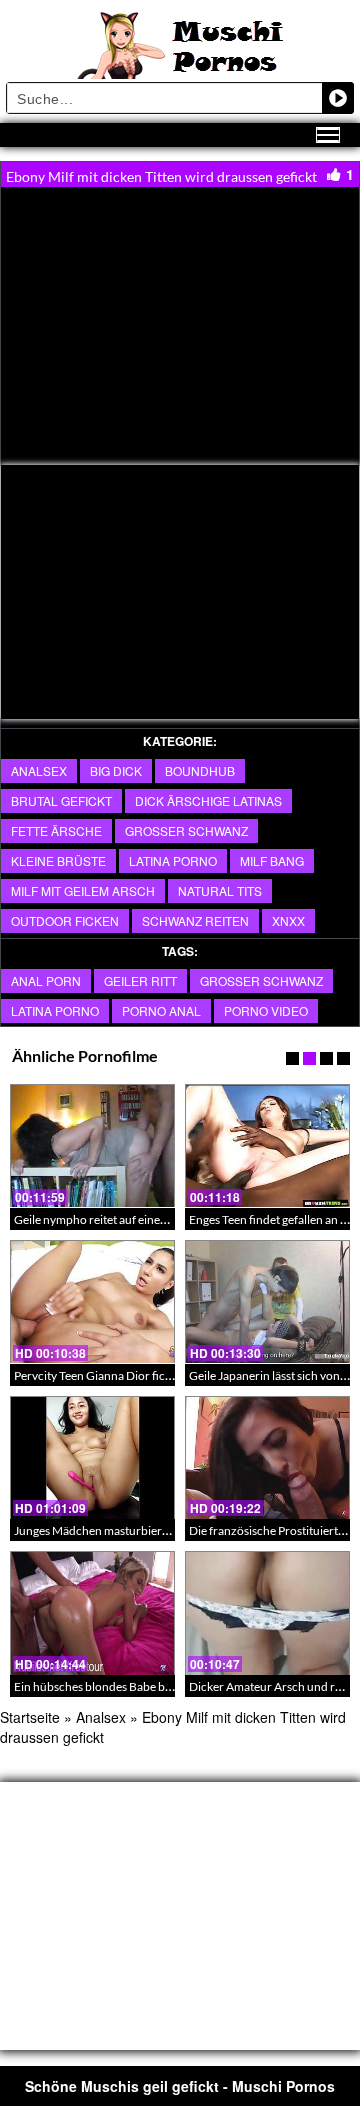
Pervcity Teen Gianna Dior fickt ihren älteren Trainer (149, 1375)
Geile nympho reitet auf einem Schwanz (116, 1219)
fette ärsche (56, 830)
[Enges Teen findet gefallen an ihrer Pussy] (267, 1146)
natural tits (220, 890)
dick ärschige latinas (208, 800)
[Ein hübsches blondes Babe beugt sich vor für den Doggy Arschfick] (92, 1613)
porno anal (161, 1010)
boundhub (200, 770)
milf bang (272, 860)
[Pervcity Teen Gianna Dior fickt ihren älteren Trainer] (92, 1302)
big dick (116, 770)
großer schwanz (261, 980)
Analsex (39, 770)
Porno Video (266, 1010)
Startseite (30, 1717)
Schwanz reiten (195, 920)
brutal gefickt (61, 800)
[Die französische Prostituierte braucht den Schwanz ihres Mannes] (267, 1458)
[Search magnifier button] (338, 98)
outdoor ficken (65, 920)
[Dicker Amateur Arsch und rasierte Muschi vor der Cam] (267, 1613)
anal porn (46, 980)
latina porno (173, 860)
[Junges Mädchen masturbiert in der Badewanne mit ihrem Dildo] (92, 1458)
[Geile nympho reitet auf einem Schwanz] (92, 1146)
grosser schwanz (186, 830)
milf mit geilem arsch (83, 890)
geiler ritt (140, 980)
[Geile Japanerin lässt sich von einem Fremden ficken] (267, 1302)
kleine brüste (58, 860)
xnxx (288, 920)
